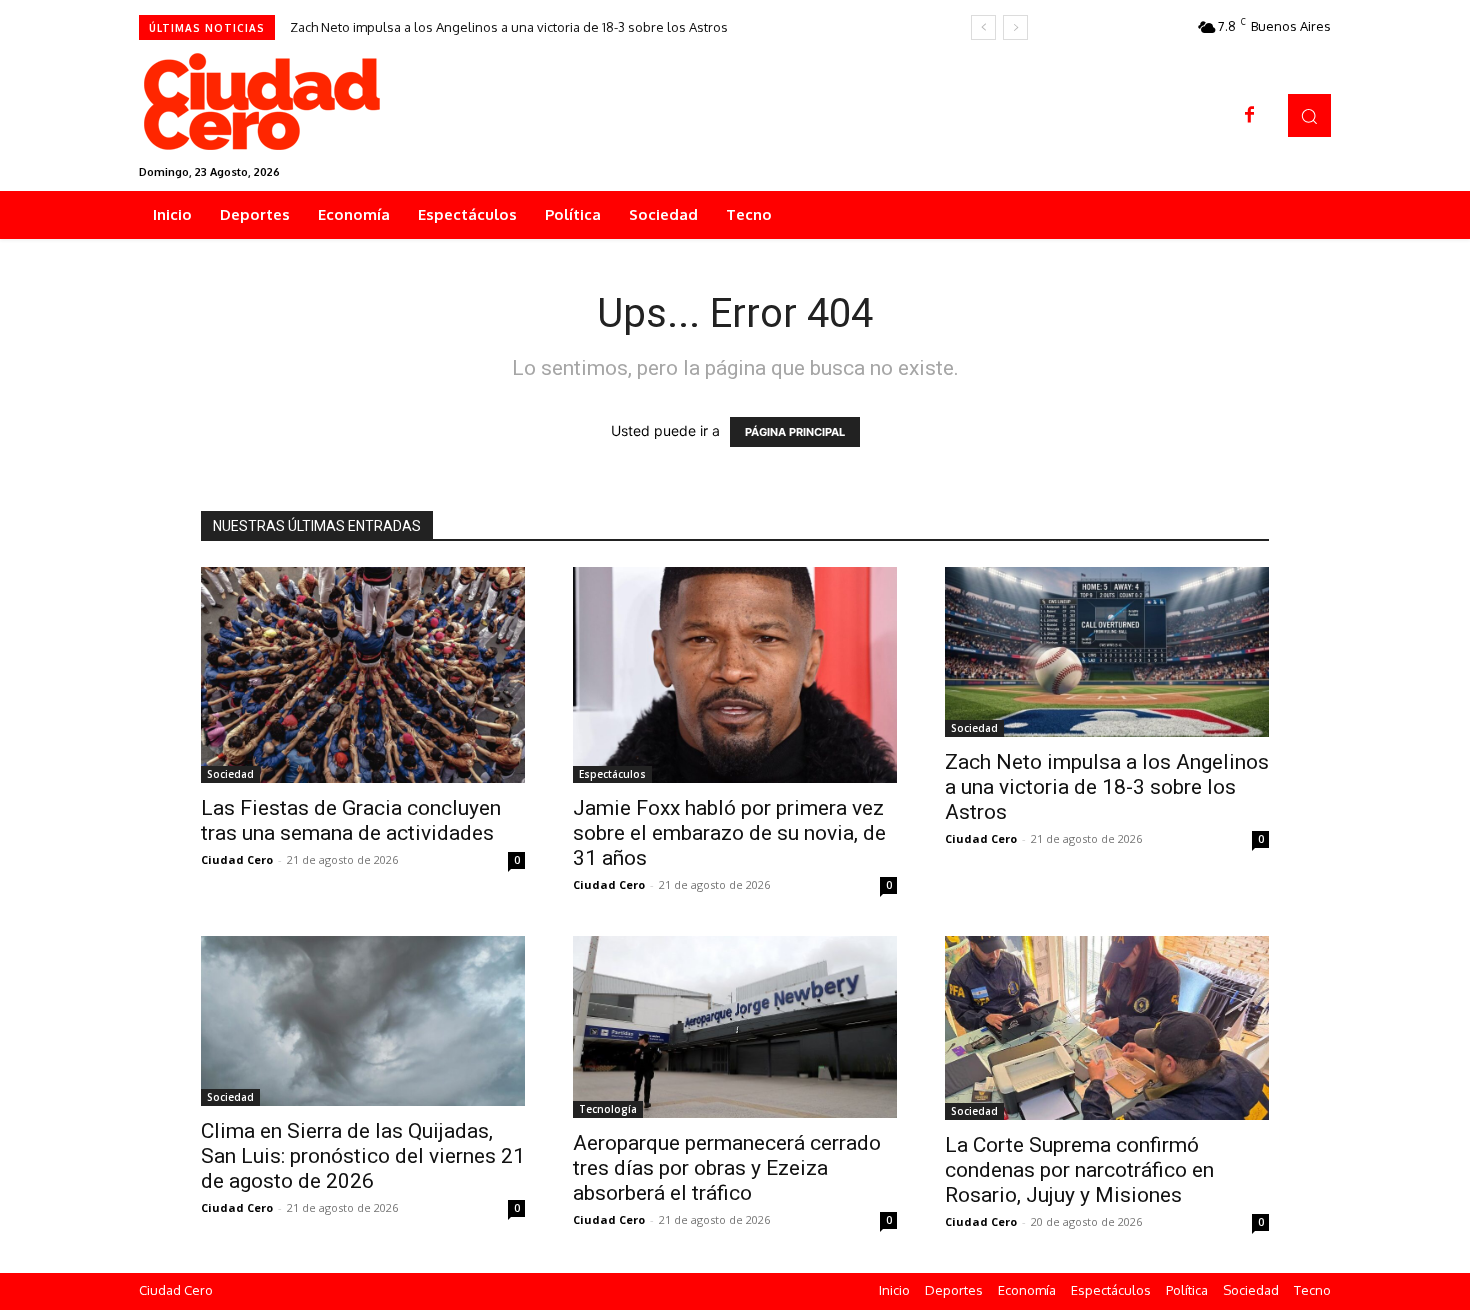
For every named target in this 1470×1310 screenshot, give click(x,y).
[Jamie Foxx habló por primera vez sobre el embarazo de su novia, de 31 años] (735, 675)
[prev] (983, 27)
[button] (1309, 115)
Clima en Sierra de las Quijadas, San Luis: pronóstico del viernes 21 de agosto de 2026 (363, 1156)
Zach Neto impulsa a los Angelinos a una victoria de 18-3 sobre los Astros (509, 27)
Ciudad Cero (237, 859)
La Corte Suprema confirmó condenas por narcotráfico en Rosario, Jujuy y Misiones (1079, 1170)
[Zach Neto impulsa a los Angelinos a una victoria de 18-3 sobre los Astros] (1107, 652)
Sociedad (230, 774)
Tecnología (608, 1109)
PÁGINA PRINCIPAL (795, 432)
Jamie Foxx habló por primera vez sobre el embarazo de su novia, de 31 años (729, 833)
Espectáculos (612, 774)
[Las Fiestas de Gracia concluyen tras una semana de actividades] (363, 675)
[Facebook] (1250, 116)
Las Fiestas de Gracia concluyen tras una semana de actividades (351, 820)
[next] (1015, 27)
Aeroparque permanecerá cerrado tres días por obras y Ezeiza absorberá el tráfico (727, 1168)
